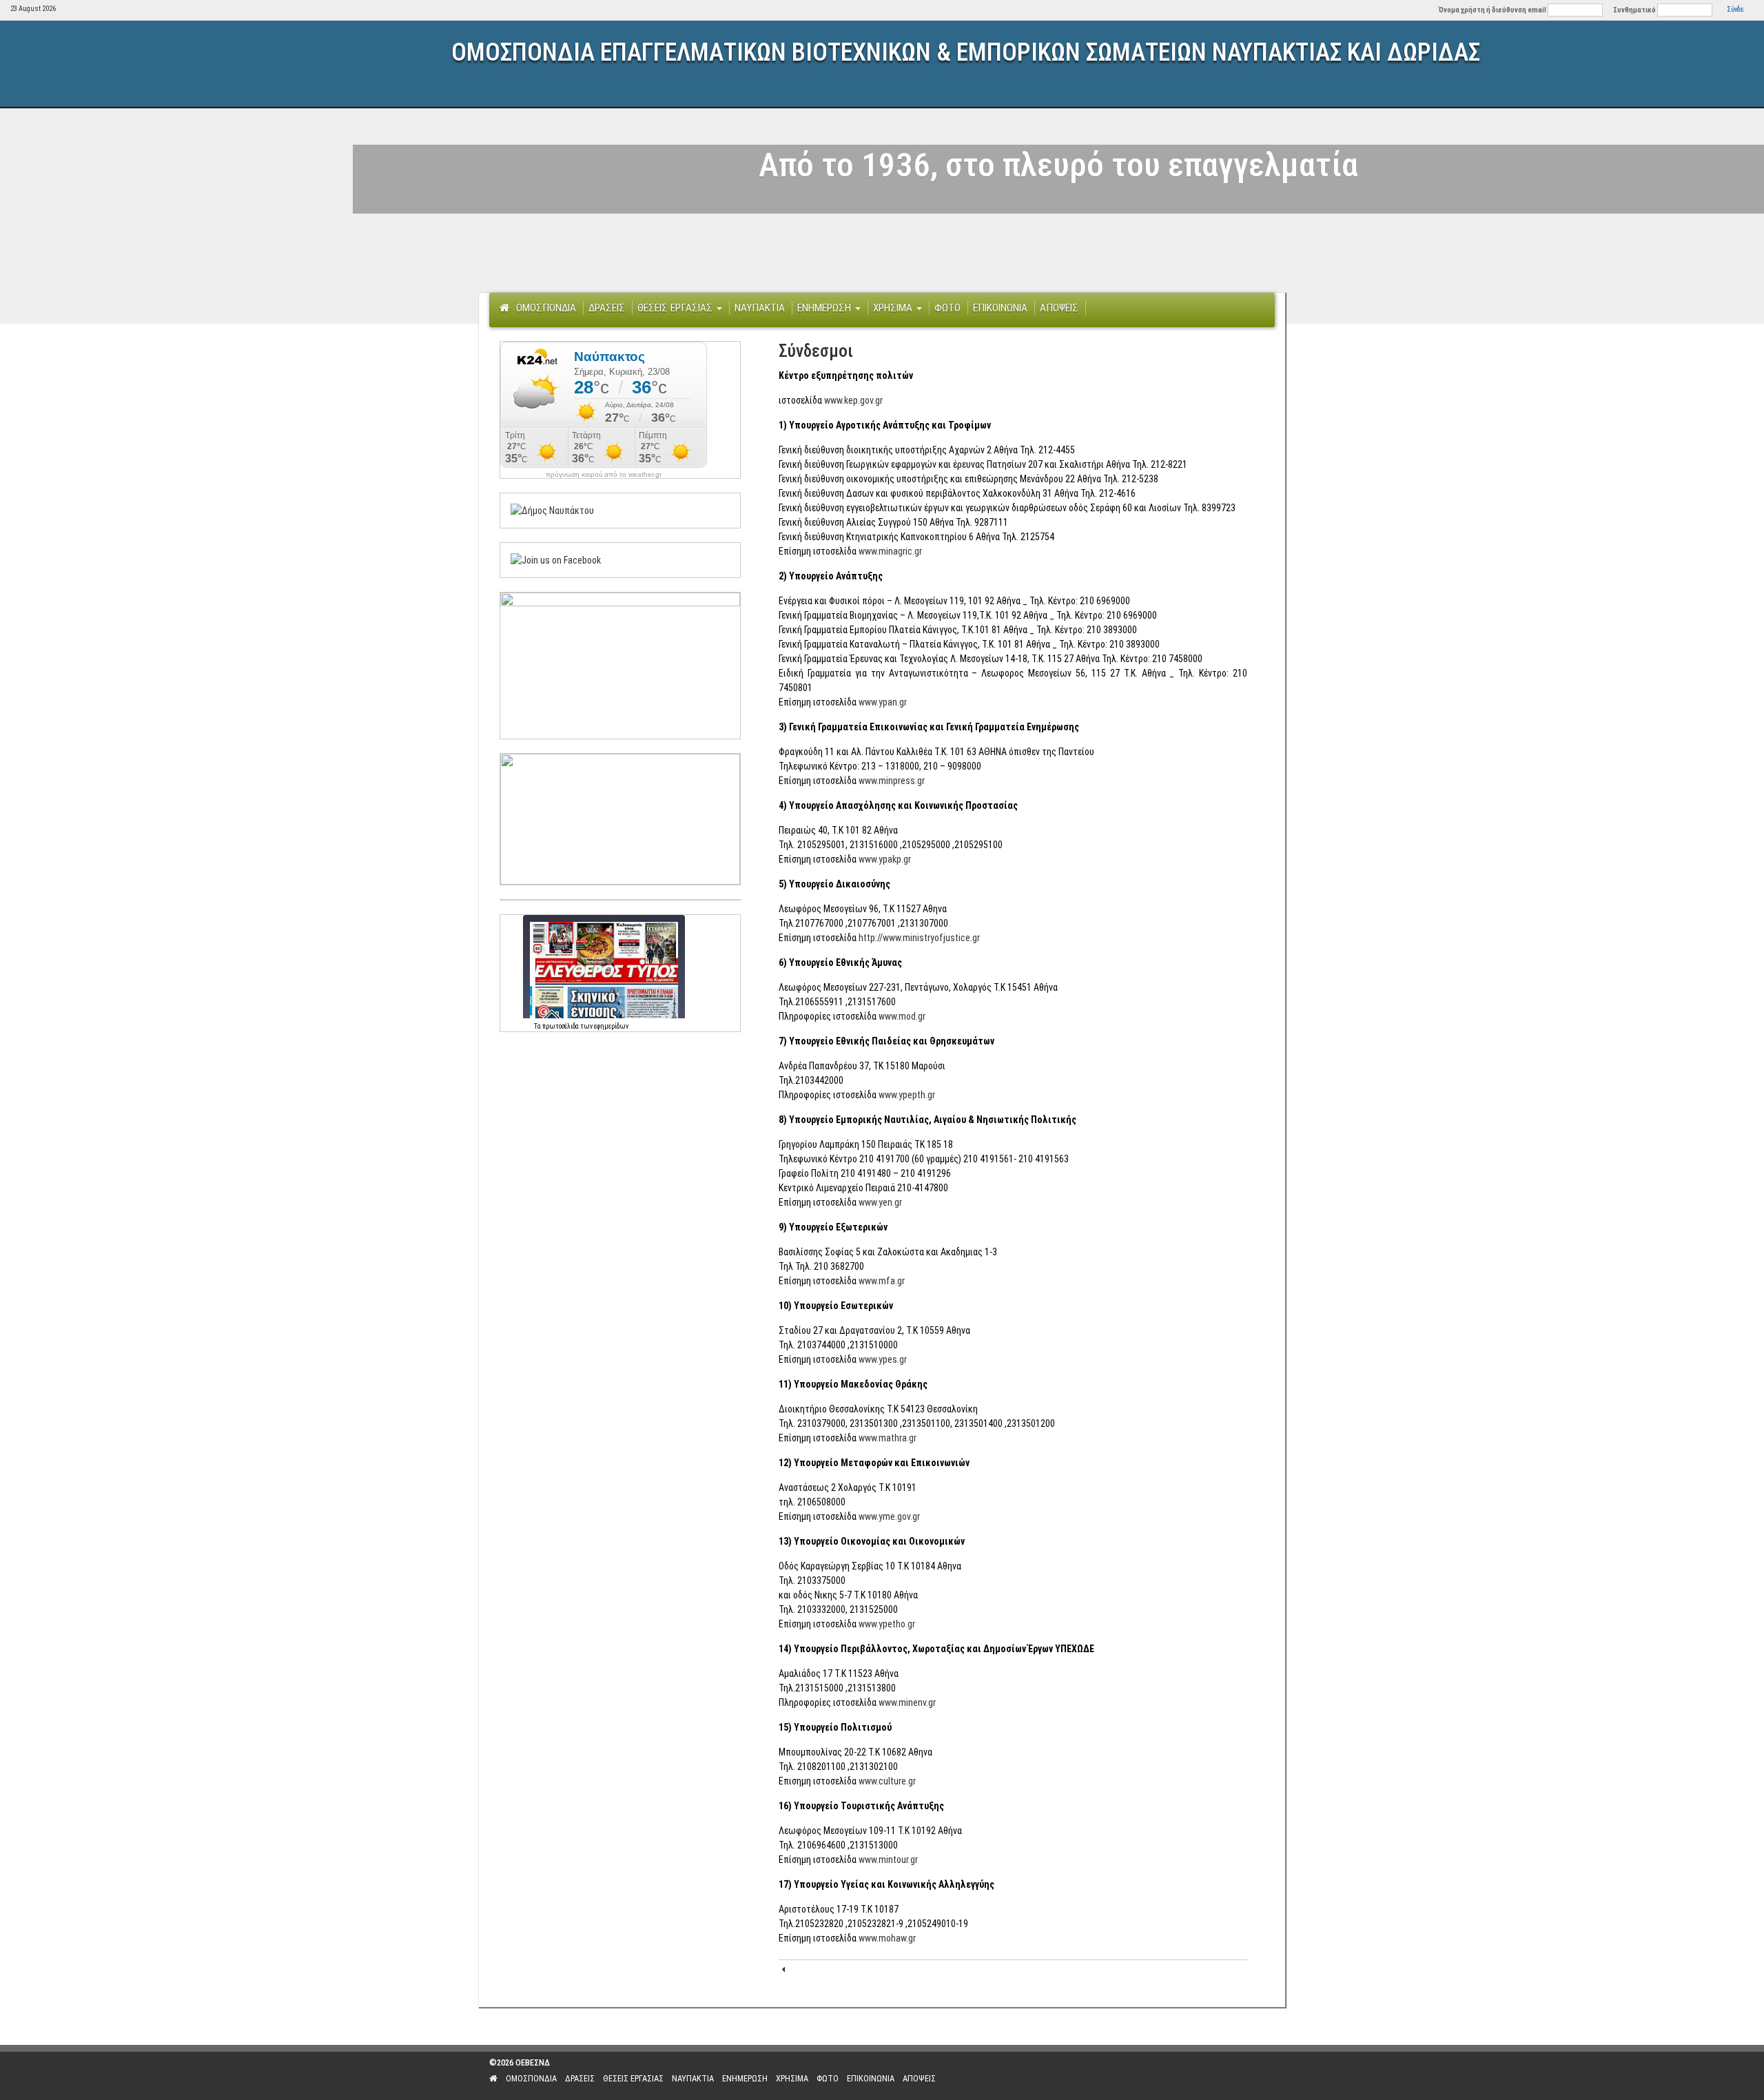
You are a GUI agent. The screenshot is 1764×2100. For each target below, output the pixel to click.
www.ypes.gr (883, 1359)
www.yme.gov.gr (889, 1516)
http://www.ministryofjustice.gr (919, 938)
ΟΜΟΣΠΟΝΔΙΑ (546, 308)
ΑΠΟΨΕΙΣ (1059, 308)
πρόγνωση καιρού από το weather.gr (604, 475)
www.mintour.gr (888, 1860)
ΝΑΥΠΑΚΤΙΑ (760, 308)
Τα (538, 1026)
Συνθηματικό (1634, 10)
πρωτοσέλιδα (561, 1026)
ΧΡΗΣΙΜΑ (894, 308)
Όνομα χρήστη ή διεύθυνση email (1493, 10)
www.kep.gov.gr (853, 400)
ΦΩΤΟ (947, 308)
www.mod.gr (902, 1016)
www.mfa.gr (882, 1281)
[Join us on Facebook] (556, 559)
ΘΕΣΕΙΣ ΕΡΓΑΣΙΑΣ (676, 308)
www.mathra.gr (888, 1438)
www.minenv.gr (907, 1702)
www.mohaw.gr (887, 1938)
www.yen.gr (880, 1202)
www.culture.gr (887, 1781)
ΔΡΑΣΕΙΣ (607, 308)
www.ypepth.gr (907, 1095)
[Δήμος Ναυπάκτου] (552, 510)
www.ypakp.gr (885, 859)
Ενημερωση (825, 308)
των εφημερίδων (604, 1026)
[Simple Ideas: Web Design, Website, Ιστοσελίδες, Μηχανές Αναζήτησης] (1185, 2076)
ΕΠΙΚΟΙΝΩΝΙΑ (1000, 308)
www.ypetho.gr (887, 1624)
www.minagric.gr (890, 551)
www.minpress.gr (892, 781)
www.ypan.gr (883, 702)
